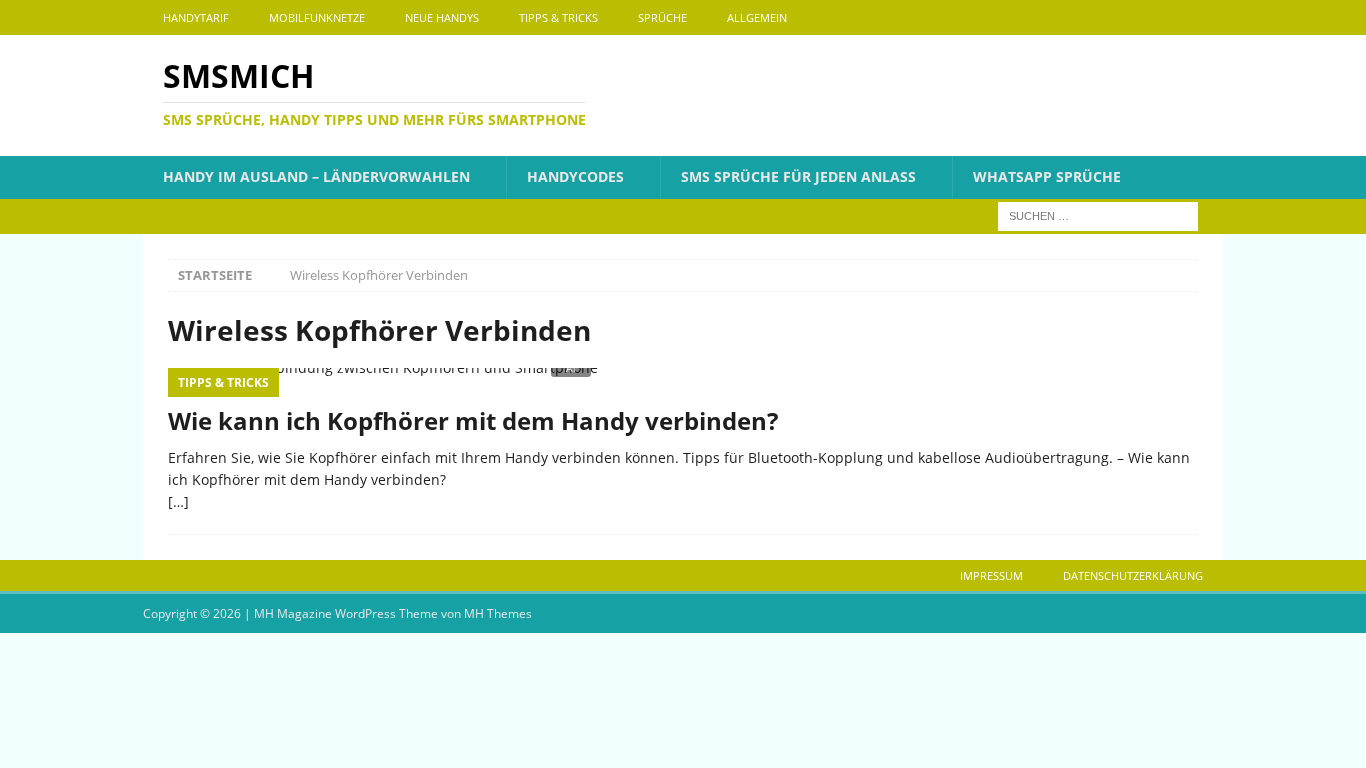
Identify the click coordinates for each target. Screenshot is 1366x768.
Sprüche (662, 17)
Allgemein (757, 17)
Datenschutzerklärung (1133, 575)
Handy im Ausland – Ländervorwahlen (316, 176)
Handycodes (575, 176)
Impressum (991, 575)
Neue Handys (442, 17)
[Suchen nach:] (1098, 214)
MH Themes (498, 613)
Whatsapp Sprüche (1047, 176)
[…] (178, 501)
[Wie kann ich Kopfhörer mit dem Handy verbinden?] (683, 381)
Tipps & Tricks (558, 17)
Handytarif (196, 17)
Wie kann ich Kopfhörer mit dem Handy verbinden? (473, 420)
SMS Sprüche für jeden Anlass (798, 176)
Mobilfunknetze (317, 17)
